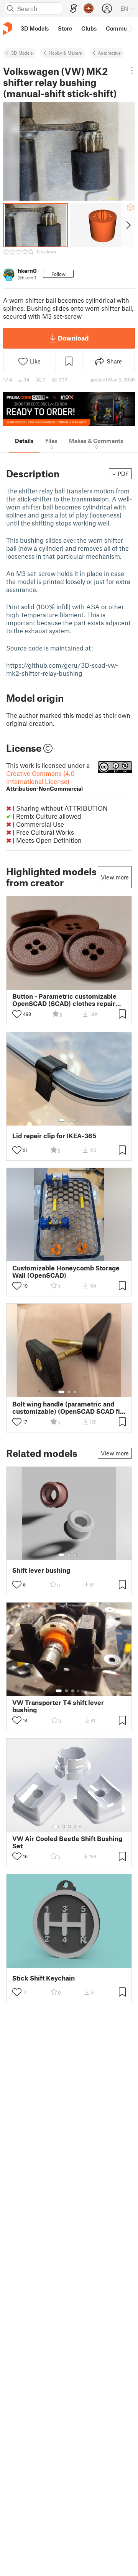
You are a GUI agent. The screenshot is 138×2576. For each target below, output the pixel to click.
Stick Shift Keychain (44, 1978)
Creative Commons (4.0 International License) (44, 781)
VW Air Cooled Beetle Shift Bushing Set (67, 1842)
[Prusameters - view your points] (89, 8)
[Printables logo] (8, 28)
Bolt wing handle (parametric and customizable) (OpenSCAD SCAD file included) (69, 1408)
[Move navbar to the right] (130, 28)
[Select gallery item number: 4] (79, 1691)
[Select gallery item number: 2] (69, 1120)
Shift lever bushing (41, 1570)
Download (73, 338)
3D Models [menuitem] (35, 28)
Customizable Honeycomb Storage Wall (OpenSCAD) (66, 1272)
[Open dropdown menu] (132, 70)
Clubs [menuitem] (89, 28)
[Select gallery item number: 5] (81, 1827)
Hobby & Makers (65, 53)
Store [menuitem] (65, 28)
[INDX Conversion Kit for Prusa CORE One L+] (69, 409)
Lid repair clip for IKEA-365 (54, 1136)
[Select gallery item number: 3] (75, 1120)
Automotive (109, 53)
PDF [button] (123, 474)
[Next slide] (128, 225)
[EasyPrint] (74, 9)
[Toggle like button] (17, 1014)
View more (115, 877)
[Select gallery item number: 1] (61, 1120)
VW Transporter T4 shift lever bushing (58, 1706)
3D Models (22, 53)
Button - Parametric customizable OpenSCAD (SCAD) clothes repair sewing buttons (64, 1000)
